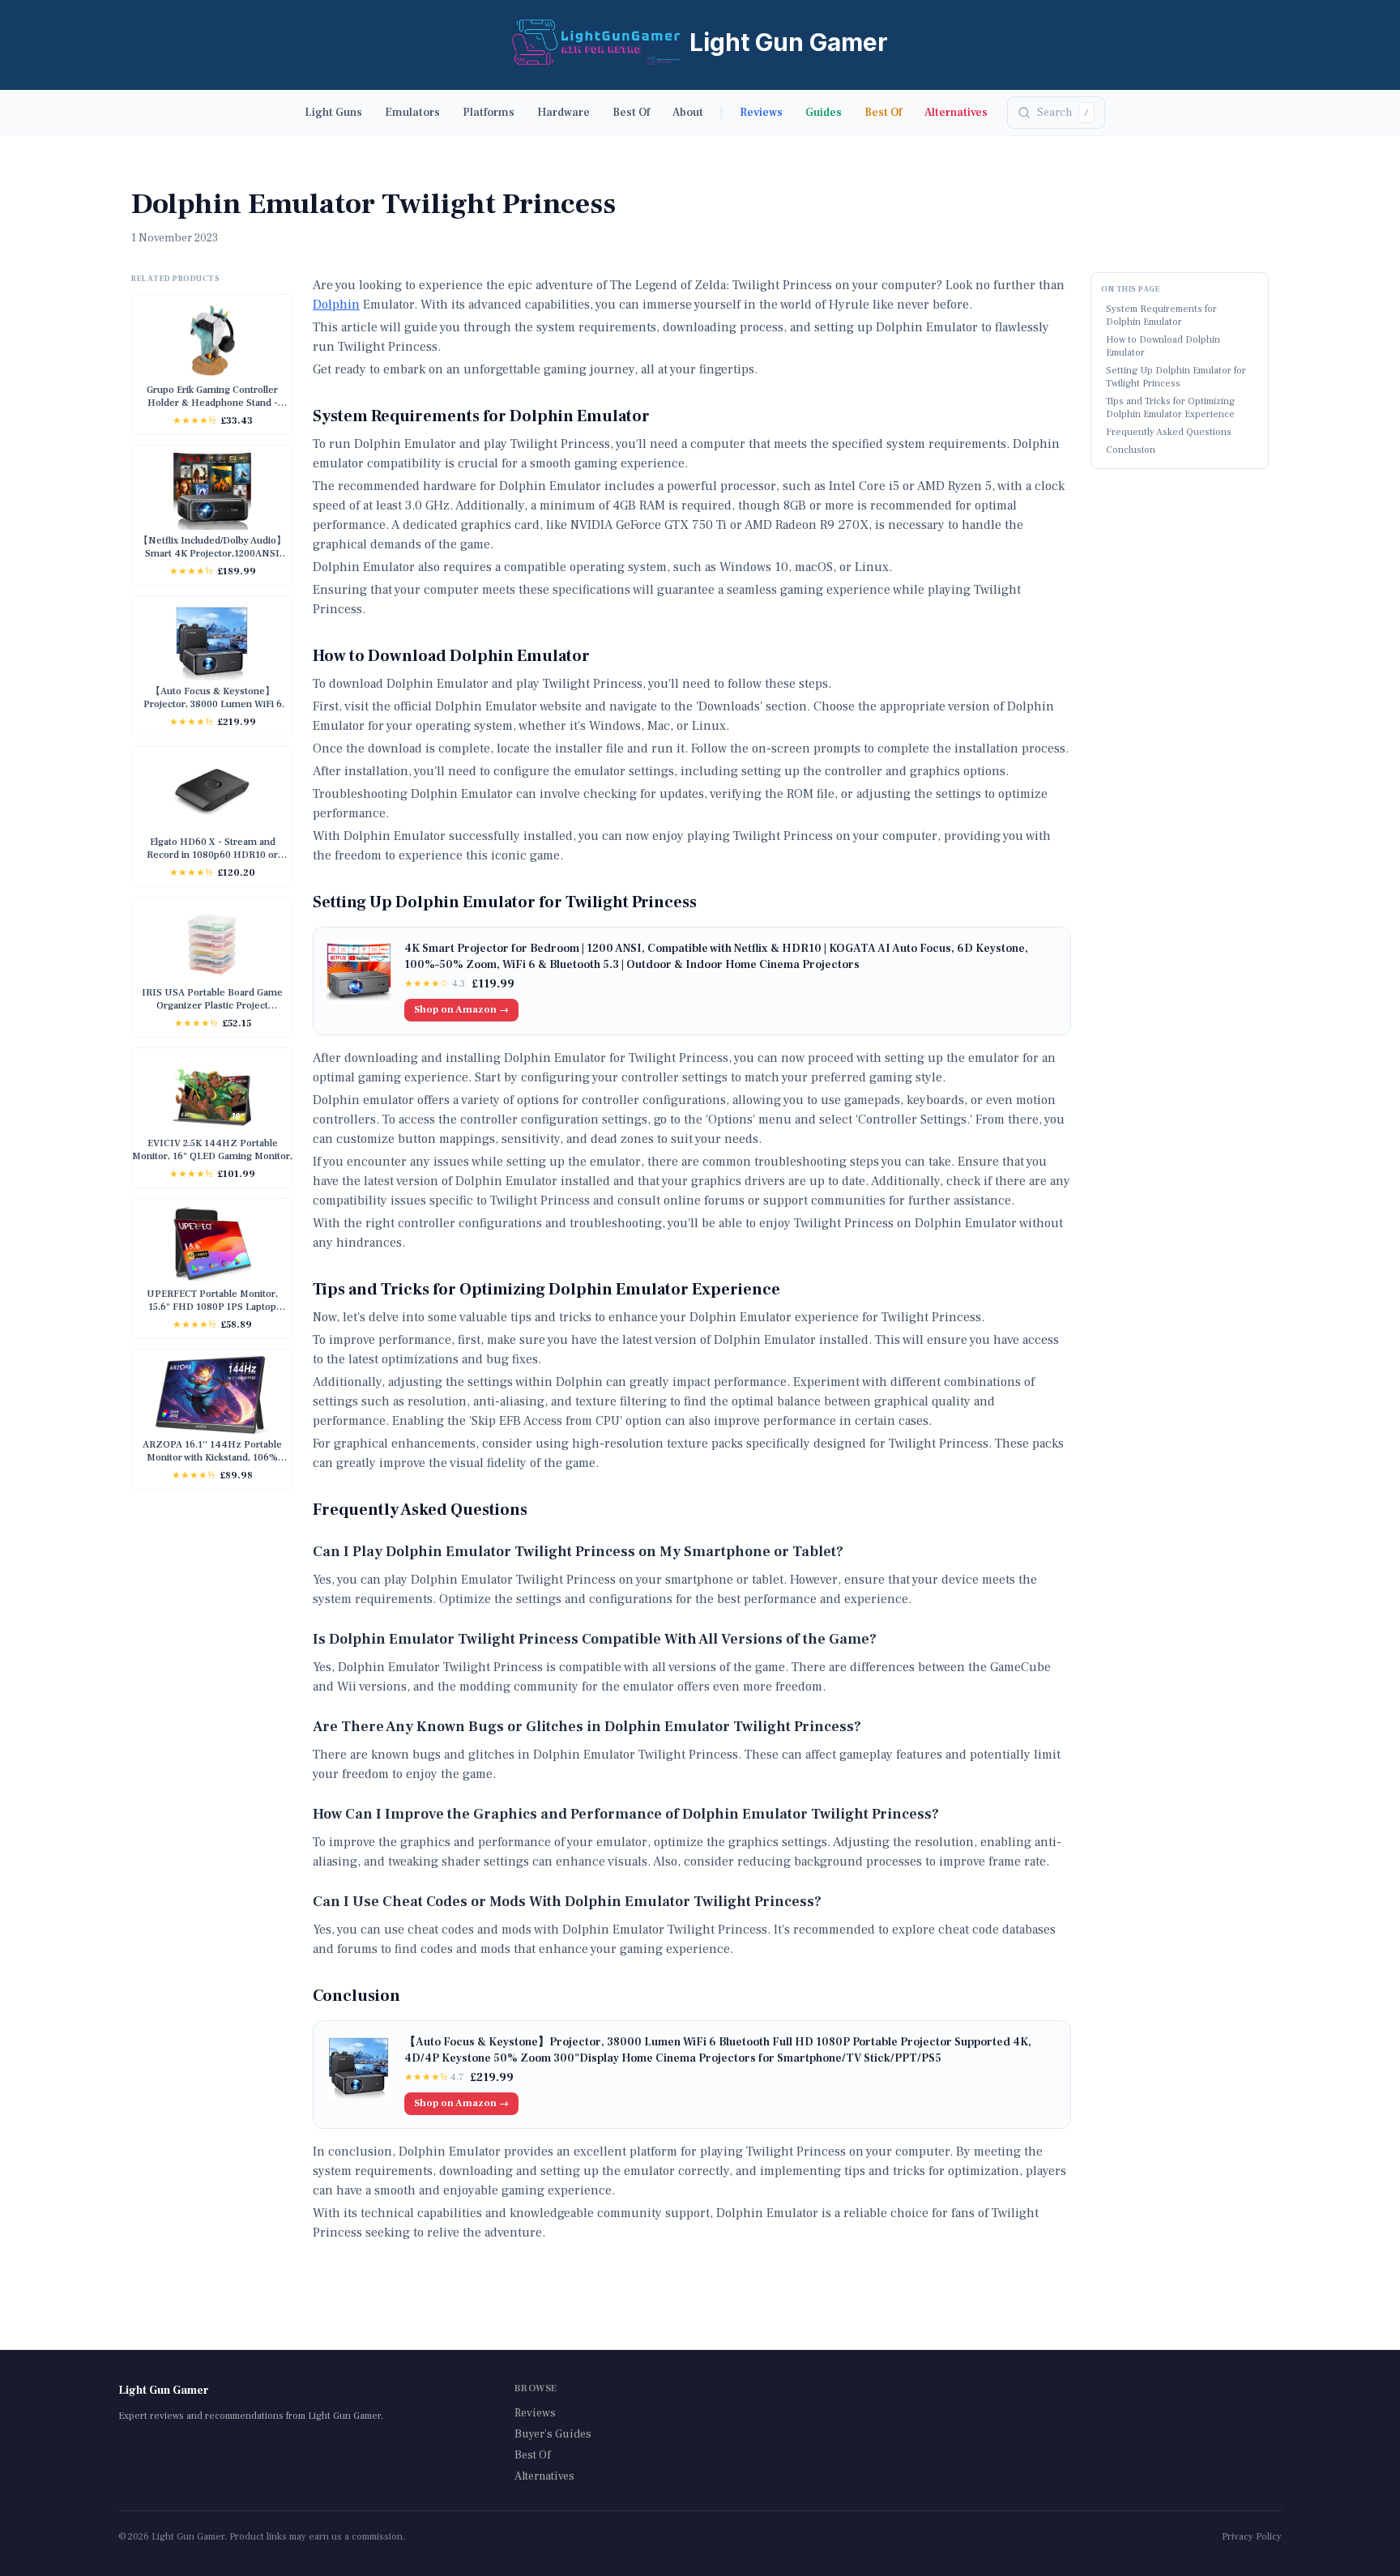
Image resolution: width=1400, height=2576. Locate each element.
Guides (824, 113)
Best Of (631, 113)
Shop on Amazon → (461, 1010)
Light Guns (333, 113)
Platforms (489, 113)
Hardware (563, 113)
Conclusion (1131, 450)
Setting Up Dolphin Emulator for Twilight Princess (1176, 377)
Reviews (761, 113)
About (688, 113)
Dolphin (336, 305)
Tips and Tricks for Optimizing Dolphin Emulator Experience (1170, 408)
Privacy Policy (1252, 2537)
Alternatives (956, 113)
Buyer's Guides (553, 2434)
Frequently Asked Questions (1169, 432)
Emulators (412, 113)
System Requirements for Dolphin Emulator (1161, 316)
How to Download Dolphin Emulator (1163, 346)
